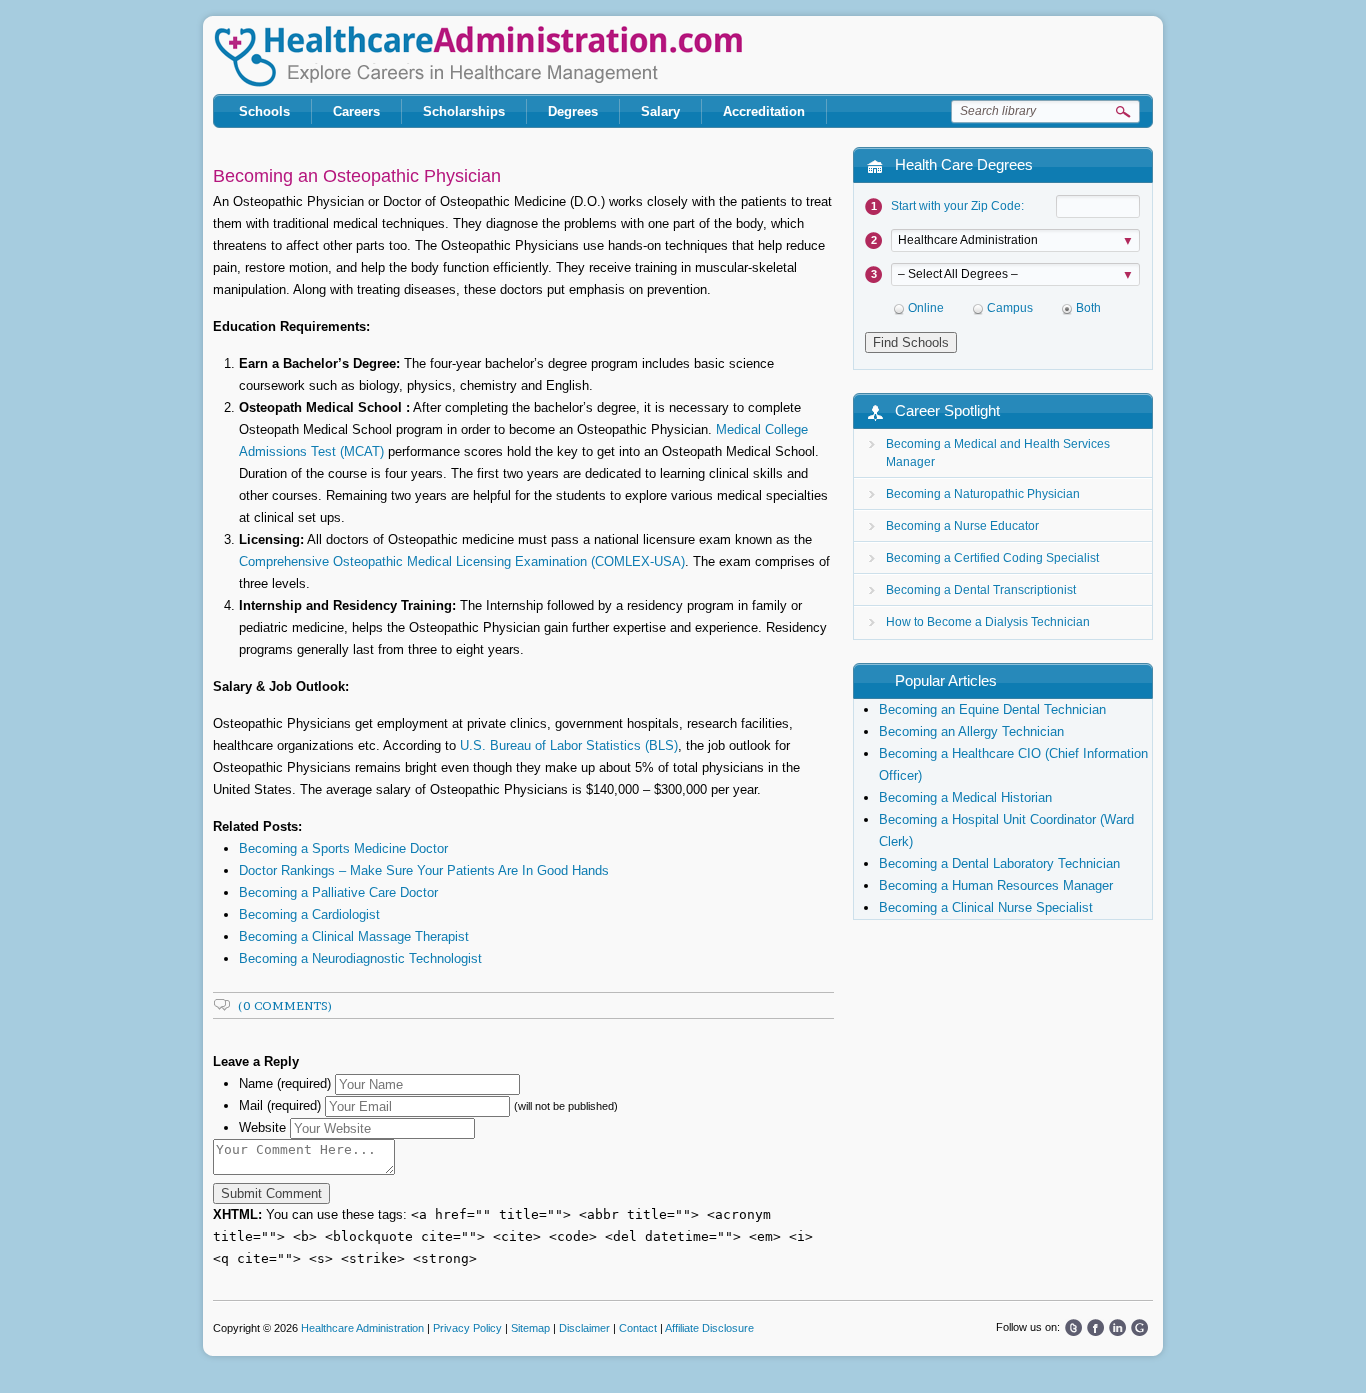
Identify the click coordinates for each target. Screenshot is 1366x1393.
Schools (264, 111)
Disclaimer (584, 1328)
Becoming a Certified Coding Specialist (992, 558)
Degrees (573, 111)
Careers (356, 111)
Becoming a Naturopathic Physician (983, 494)
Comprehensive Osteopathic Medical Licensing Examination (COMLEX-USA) (462, 561)
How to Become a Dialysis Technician (988, 622)
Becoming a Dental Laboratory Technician (999, 863)
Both (1088, 308)
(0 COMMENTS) (285, 1005)
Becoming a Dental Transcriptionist (981, 590)
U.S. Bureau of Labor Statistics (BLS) (569, 745)
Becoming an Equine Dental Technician (992, 709)
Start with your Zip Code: (957, 206)
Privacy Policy (467, 1328)
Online (926, 308)
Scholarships (464, 111)
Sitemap (530, 1328)
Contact (638, 1328)
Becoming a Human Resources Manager (996, 885)
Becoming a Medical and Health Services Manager (998, 453)
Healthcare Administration (478, 56)
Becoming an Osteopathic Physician (357, 176)
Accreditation (764, 111)
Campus (1010, 308)
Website (262, 1127)
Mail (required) (280, 1105)
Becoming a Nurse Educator (962, 526)
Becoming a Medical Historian (965, 797)
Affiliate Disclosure (709, 1328)
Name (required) (285, 1083)
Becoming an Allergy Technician (971, 731)
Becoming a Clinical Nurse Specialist (986, 907)
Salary (660, 111)
